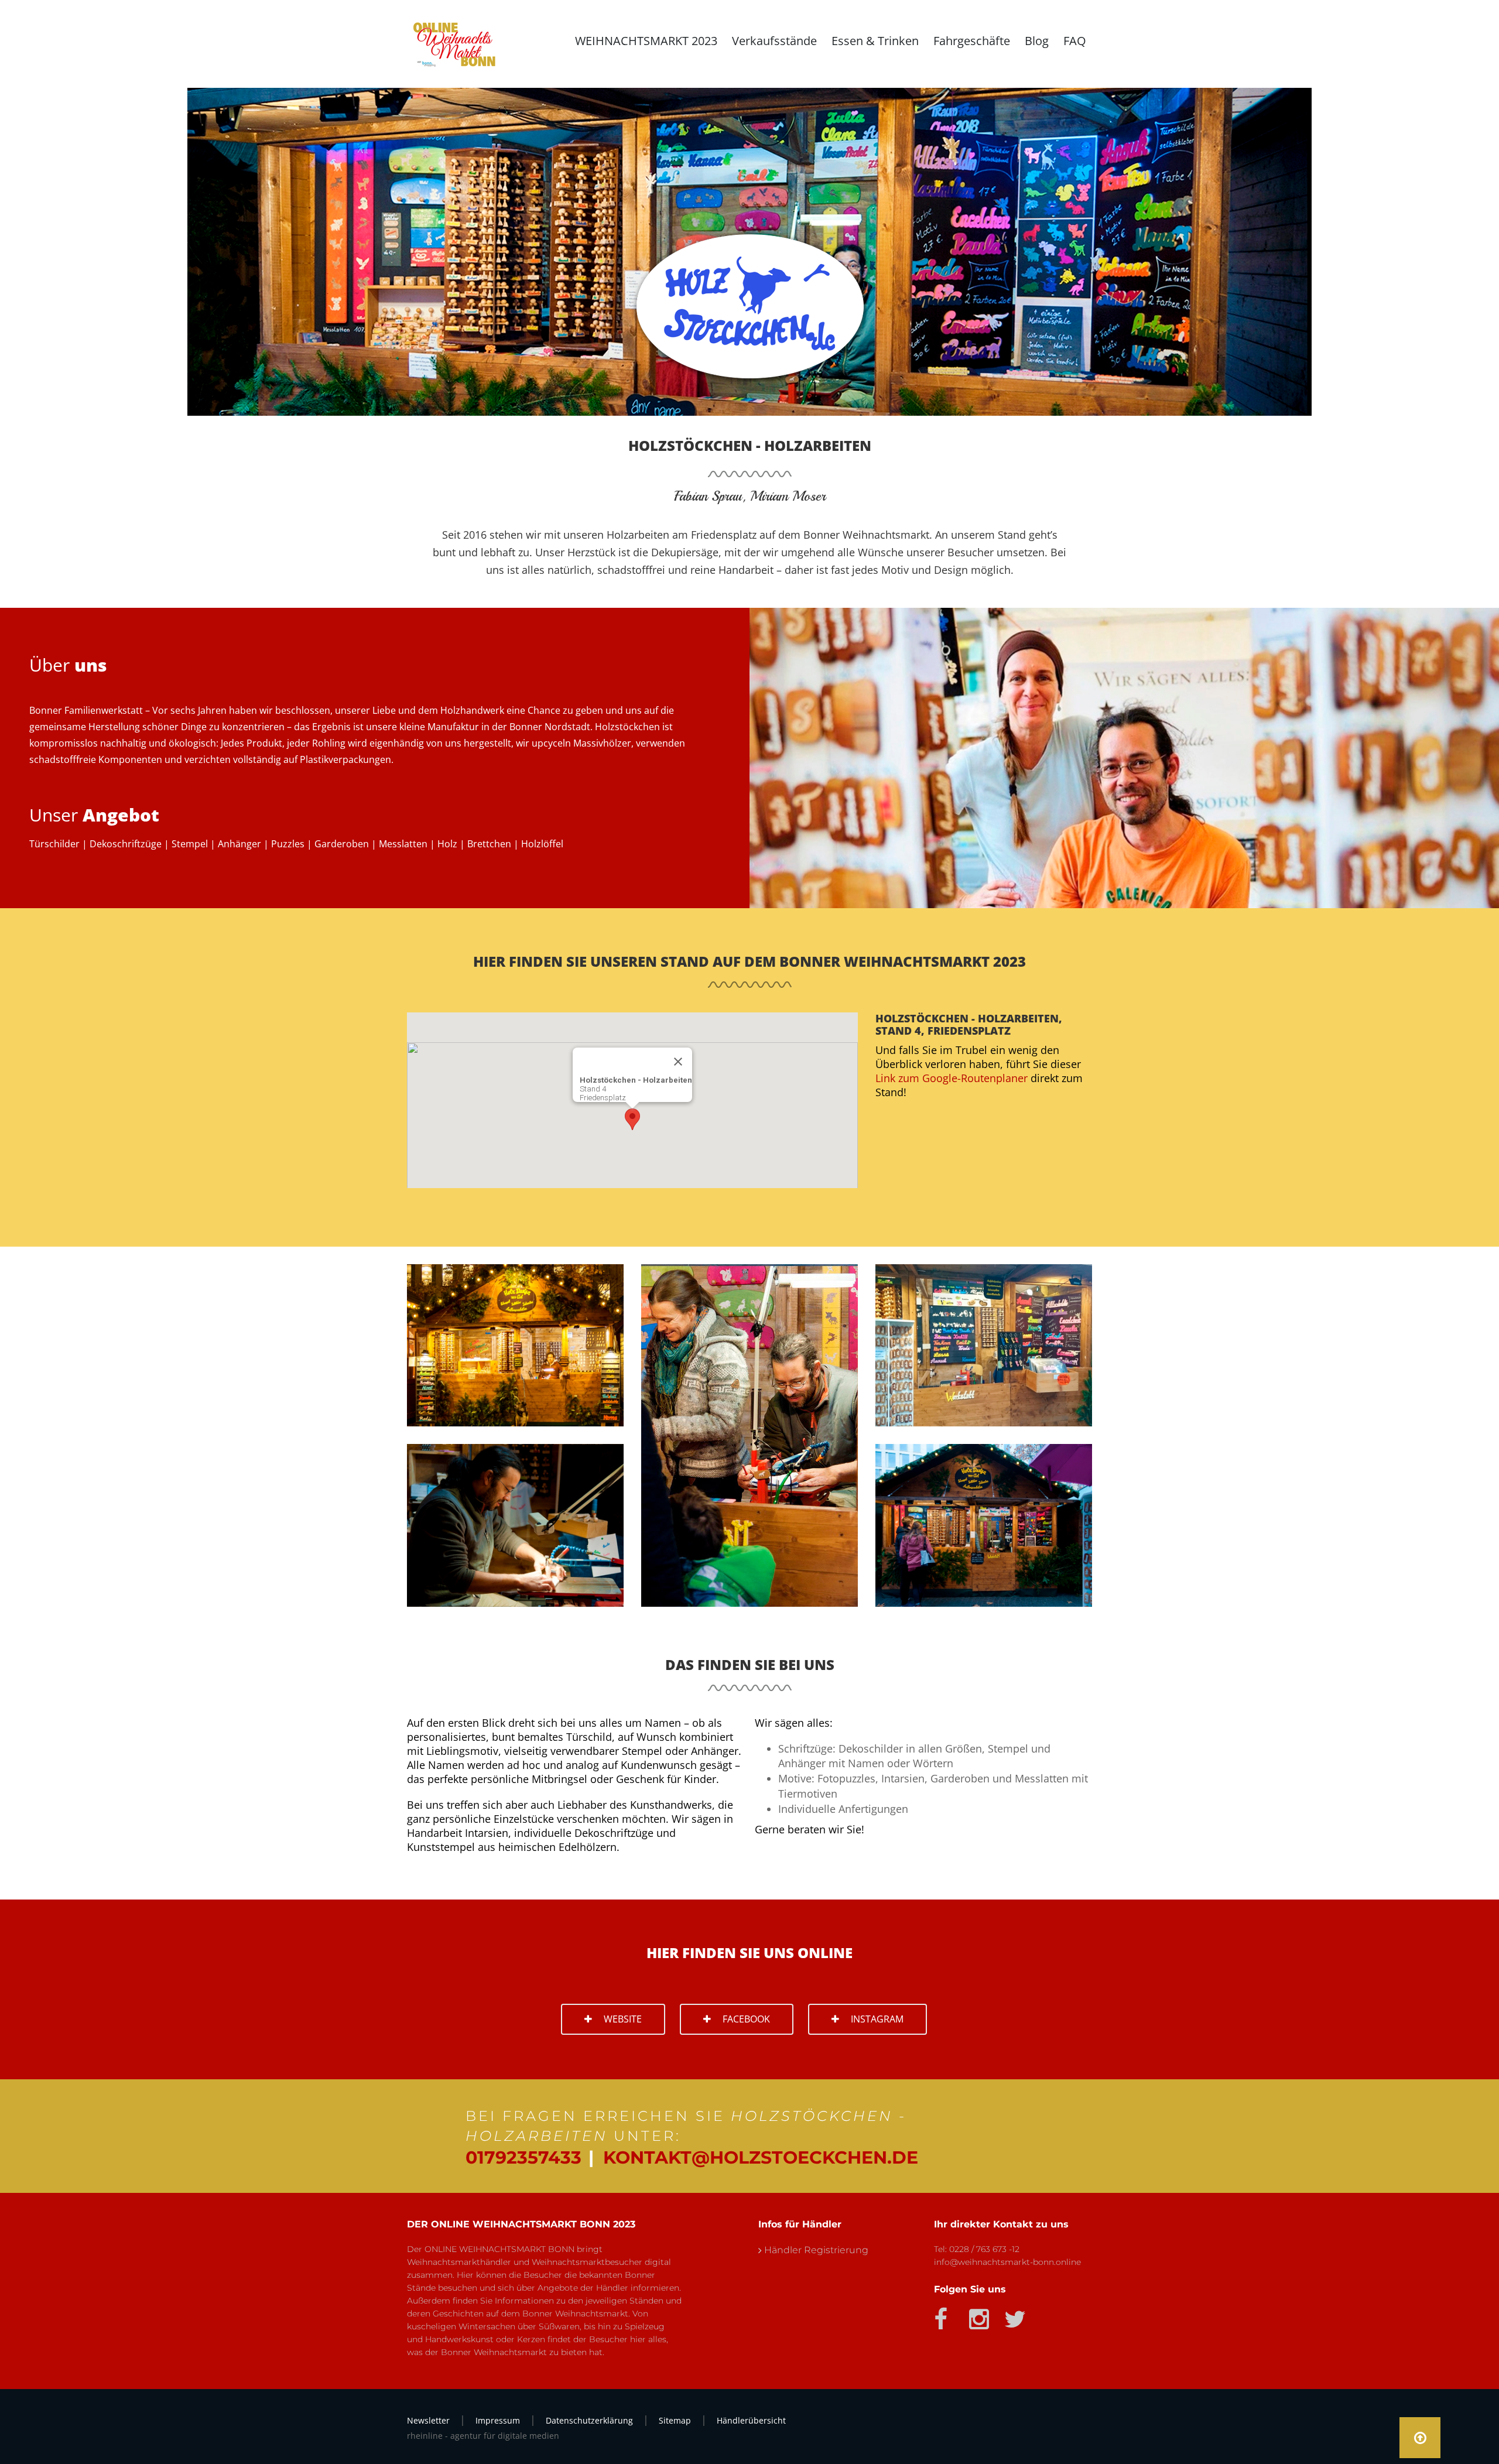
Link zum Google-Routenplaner (952, 1078)
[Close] (678, 1062)
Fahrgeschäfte (972, 41)
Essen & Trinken (875, 41)
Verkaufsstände (774, 41)
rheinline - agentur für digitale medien (483, 2436)
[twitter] (1012, 2315)
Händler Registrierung (816, 2250)
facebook (746, 2019)
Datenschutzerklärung (589, 2420)
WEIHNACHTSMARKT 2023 (646, 41)
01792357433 (523, 2157)
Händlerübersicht (751, 2420)
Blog (1037, 41)
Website (623, 2019)
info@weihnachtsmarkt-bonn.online (1007, 2262)
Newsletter (428, 2420)
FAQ (1075, 41)
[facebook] (941, 2315)
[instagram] (976, 2315)
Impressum (498, 2420)
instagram (877, 2019)
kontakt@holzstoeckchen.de (761, 2157)
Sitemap (675, 2420)
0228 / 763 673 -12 (984, 2249)
